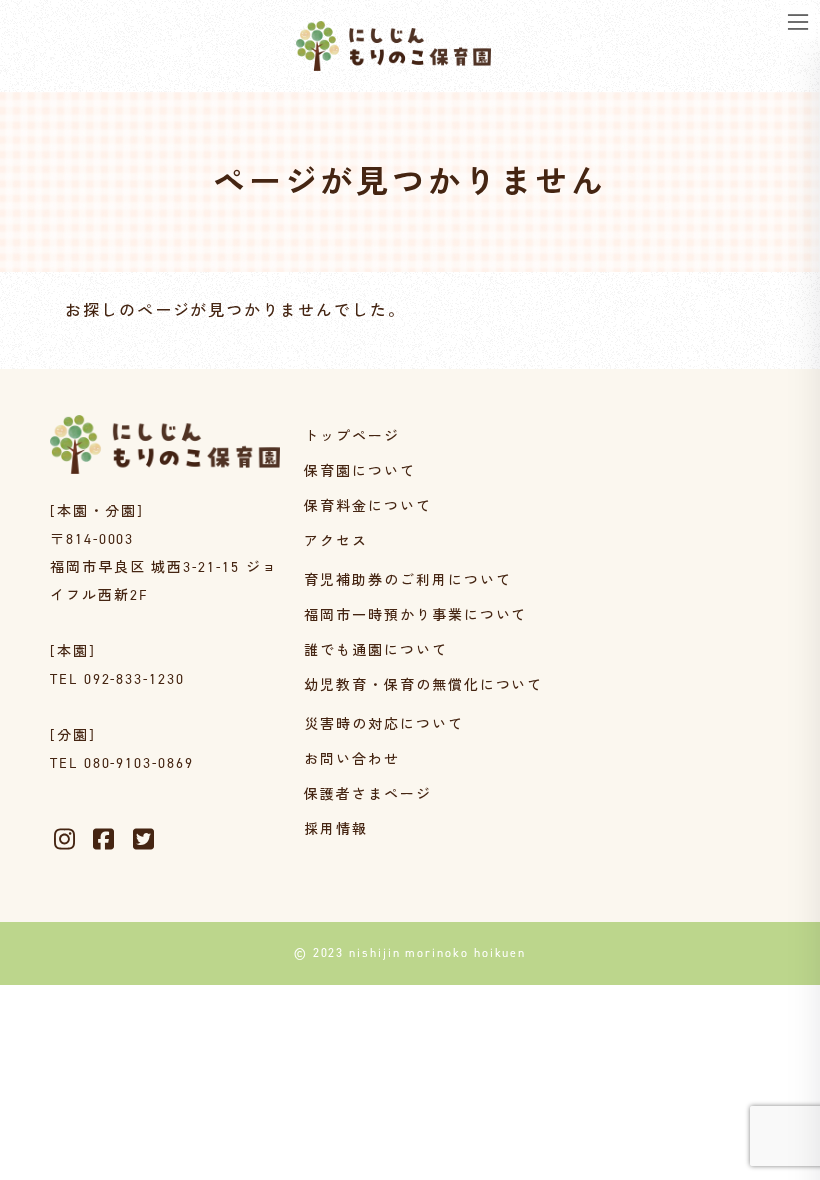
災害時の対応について (383, 724)
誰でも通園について (375, 650)
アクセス (336, 541)
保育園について (359, 471)
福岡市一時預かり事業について (415, 615)
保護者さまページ (367, 794)
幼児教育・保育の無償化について (423, 685)
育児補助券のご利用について (407, 580)
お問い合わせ (352, 759)
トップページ (352, 436)
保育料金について (367, 506)
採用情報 (336, 829)
